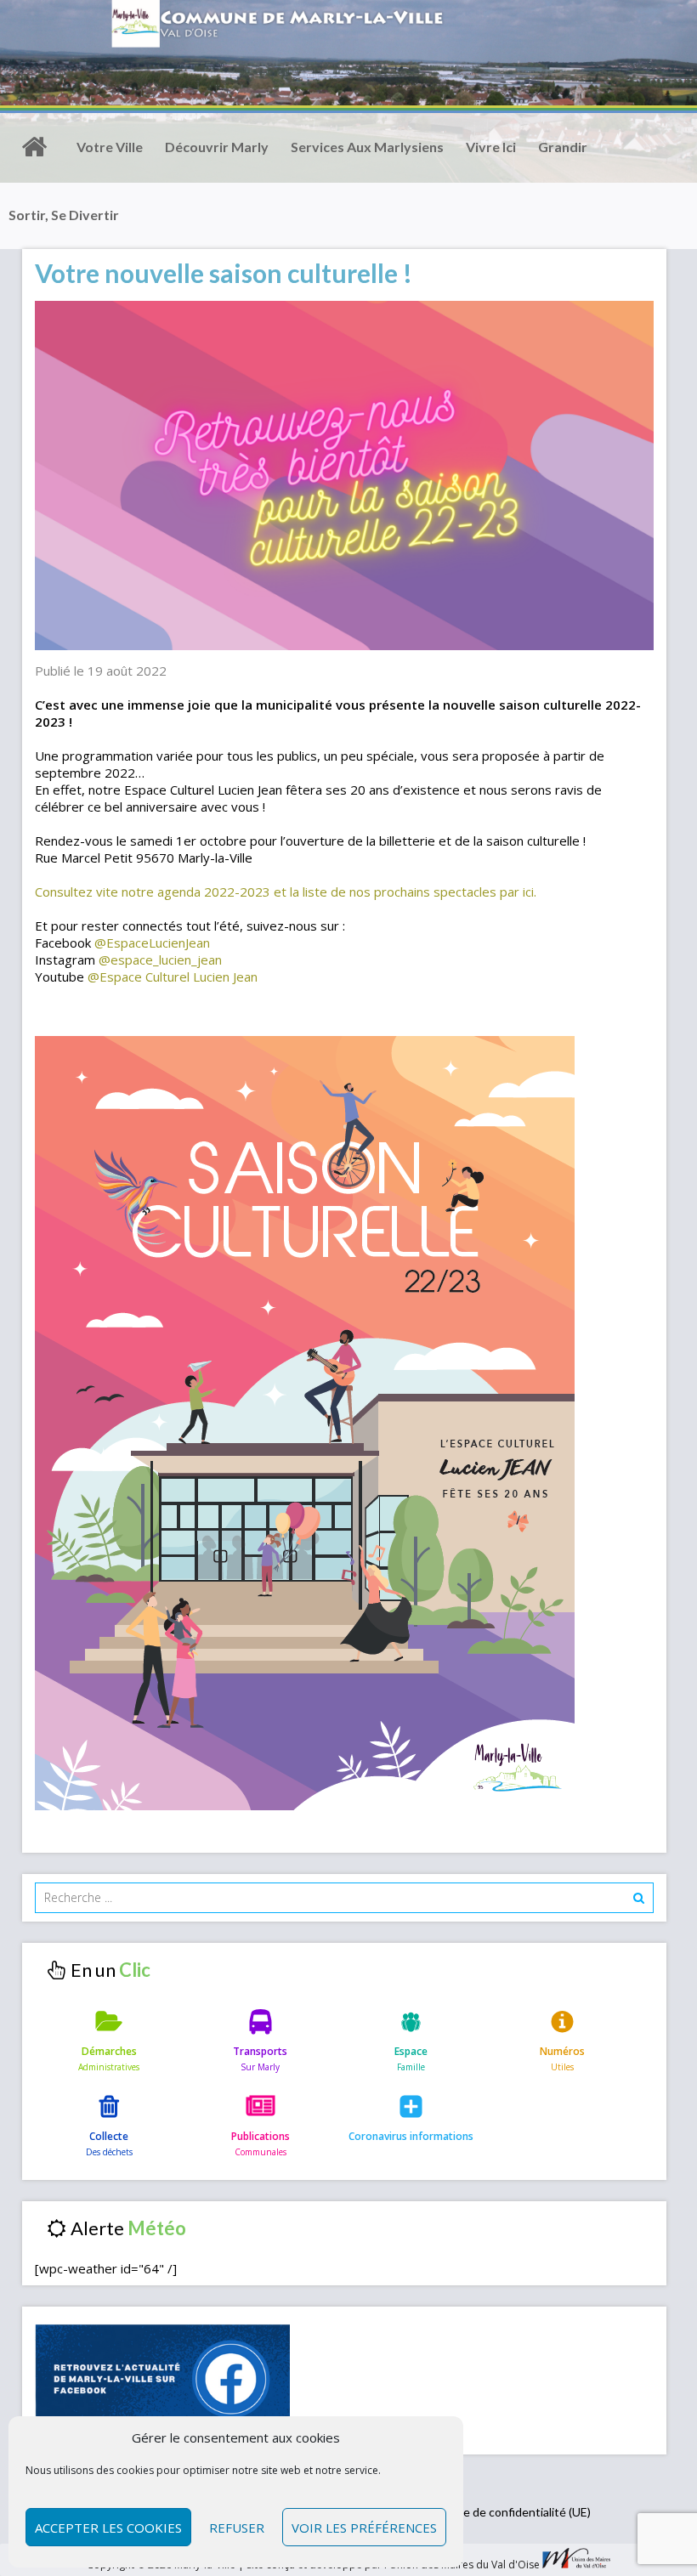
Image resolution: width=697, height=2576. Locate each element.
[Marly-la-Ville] (34, 147)
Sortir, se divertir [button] (64, 215)
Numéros (562, 2051)
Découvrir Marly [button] (217, 147)
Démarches (109, 2051)
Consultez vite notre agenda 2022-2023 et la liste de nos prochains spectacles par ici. (286, 892)
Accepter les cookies (108, 2528)
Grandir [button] (563, 147)
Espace (411, 2051)
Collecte (109, 2136)
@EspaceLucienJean (152, 943)
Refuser (237, 2528)
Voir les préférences (364, 2528)
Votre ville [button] (110, 147)
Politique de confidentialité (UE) (507, 2512)
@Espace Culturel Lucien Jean (173, 977)
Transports (260, 2051)
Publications (261, 2136)
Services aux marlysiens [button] (367, 147)
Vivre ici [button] (491, 147)
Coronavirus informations (411, 2136)
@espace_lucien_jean (160, 960)
